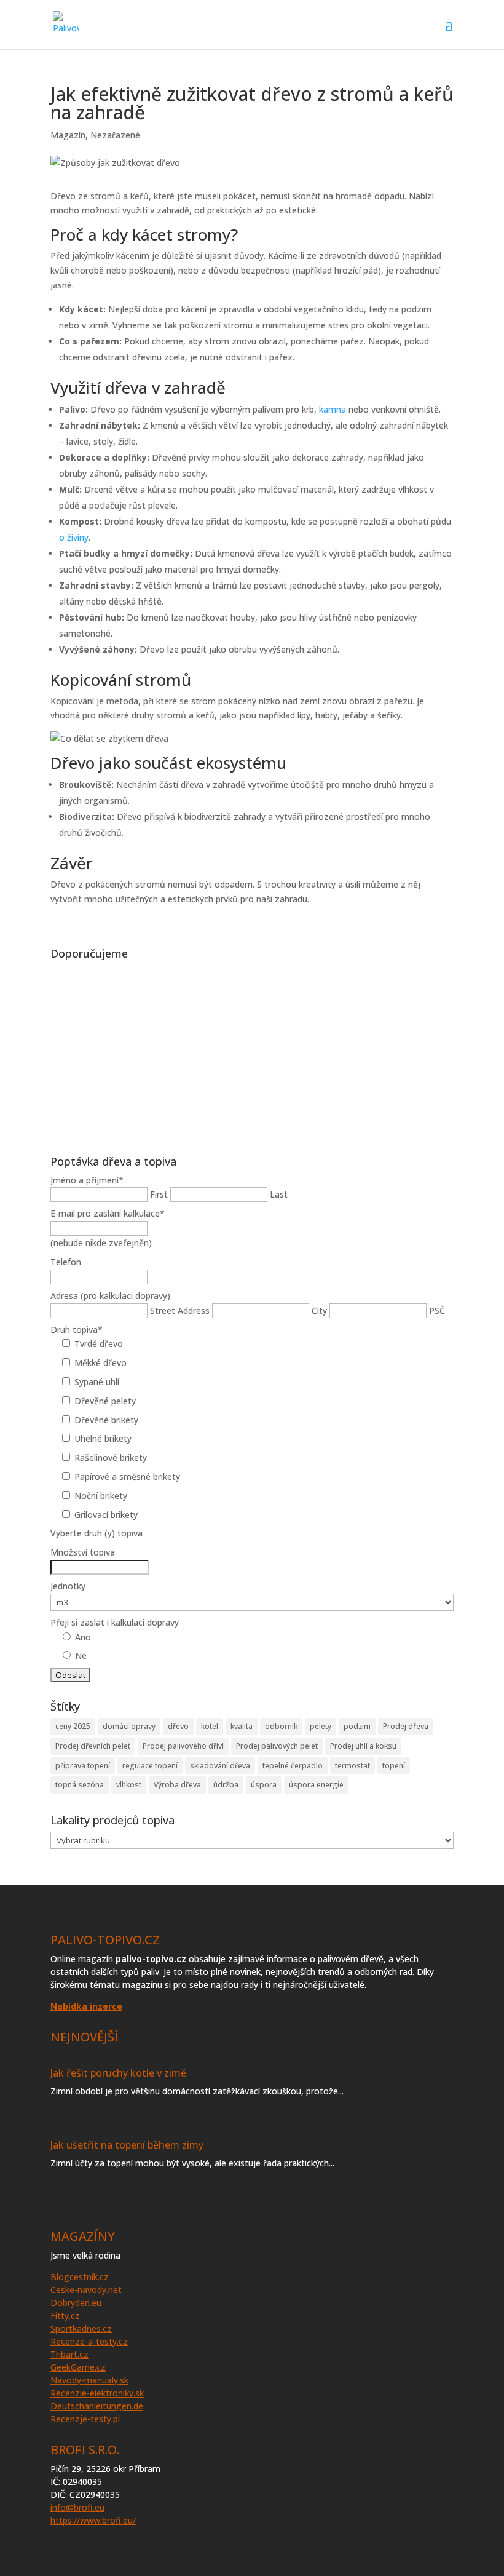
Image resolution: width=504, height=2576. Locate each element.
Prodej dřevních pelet (93, 1746)
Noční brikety (101, 1496)
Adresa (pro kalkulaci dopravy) (110, 1296)
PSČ (437, 1310)
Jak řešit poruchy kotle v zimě (118, 2073)
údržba (226, 1785)
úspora (264, 1785)
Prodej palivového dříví (183, 1746)
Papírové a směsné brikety (127, 1477)
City (319, 1310)
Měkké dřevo (100, 1363)
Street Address (180, 1310)
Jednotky (68, 1586)
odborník (281, 1726)
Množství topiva (83, 1552)
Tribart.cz (69, 2354)
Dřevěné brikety (106, 1420)
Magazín (68, 135)
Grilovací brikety (106, 1515)
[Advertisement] (252, 1051)
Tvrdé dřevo (99, 1344)
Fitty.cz (65, 2316)
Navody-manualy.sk (89, 2380)
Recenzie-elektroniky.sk (97, 2393)
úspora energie (316, 1785)
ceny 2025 (73, 1726)
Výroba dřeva (177, 1785)
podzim (357, 1726)
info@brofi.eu (77, 2507)
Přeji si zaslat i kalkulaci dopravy (115, 1622)
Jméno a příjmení (87, 1180)
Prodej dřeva (406, 1726)
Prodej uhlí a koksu (363, 1746)
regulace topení (150, 1766)
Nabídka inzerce (86, 2006)
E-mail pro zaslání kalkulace (108, 1213)
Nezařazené (115, 135)
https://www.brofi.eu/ (93, 2520)
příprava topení (83, 1766)
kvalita (242, 1726)
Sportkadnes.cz (81, 2328)
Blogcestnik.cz (80, 2277)
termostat (352, 1766)
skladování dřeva (220, 1766)
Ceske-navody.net (86, 2290)
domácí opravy (129, 1726)
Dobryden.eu (76, 2303)
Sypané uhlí (97, 1382)
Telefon (66, 1262)
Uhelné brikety (103, 1438)
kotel (210, 1726)
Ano (83, 1637)
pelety (321, 1726)
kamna (333, 409)
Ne (81, 1656)
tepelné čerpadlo (293, 1766)
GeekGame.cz (78, 2367)
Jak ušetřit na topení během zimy (127, 2145)
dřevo (178, 1726)
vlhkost (129, 1785)
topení (394, 1766)
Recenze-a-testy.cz (89, 2341)
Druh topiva (77, 1330)
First (159, 1194)
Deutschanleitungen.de (97, 2406)
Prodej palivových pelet (277, 1746)
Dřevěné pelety (105, 1401)
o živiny (74, 537)
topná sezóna (80, 1785)
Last (279, 1194)
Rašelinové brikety (111, 1457)
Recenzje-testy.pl (85, 2419)
